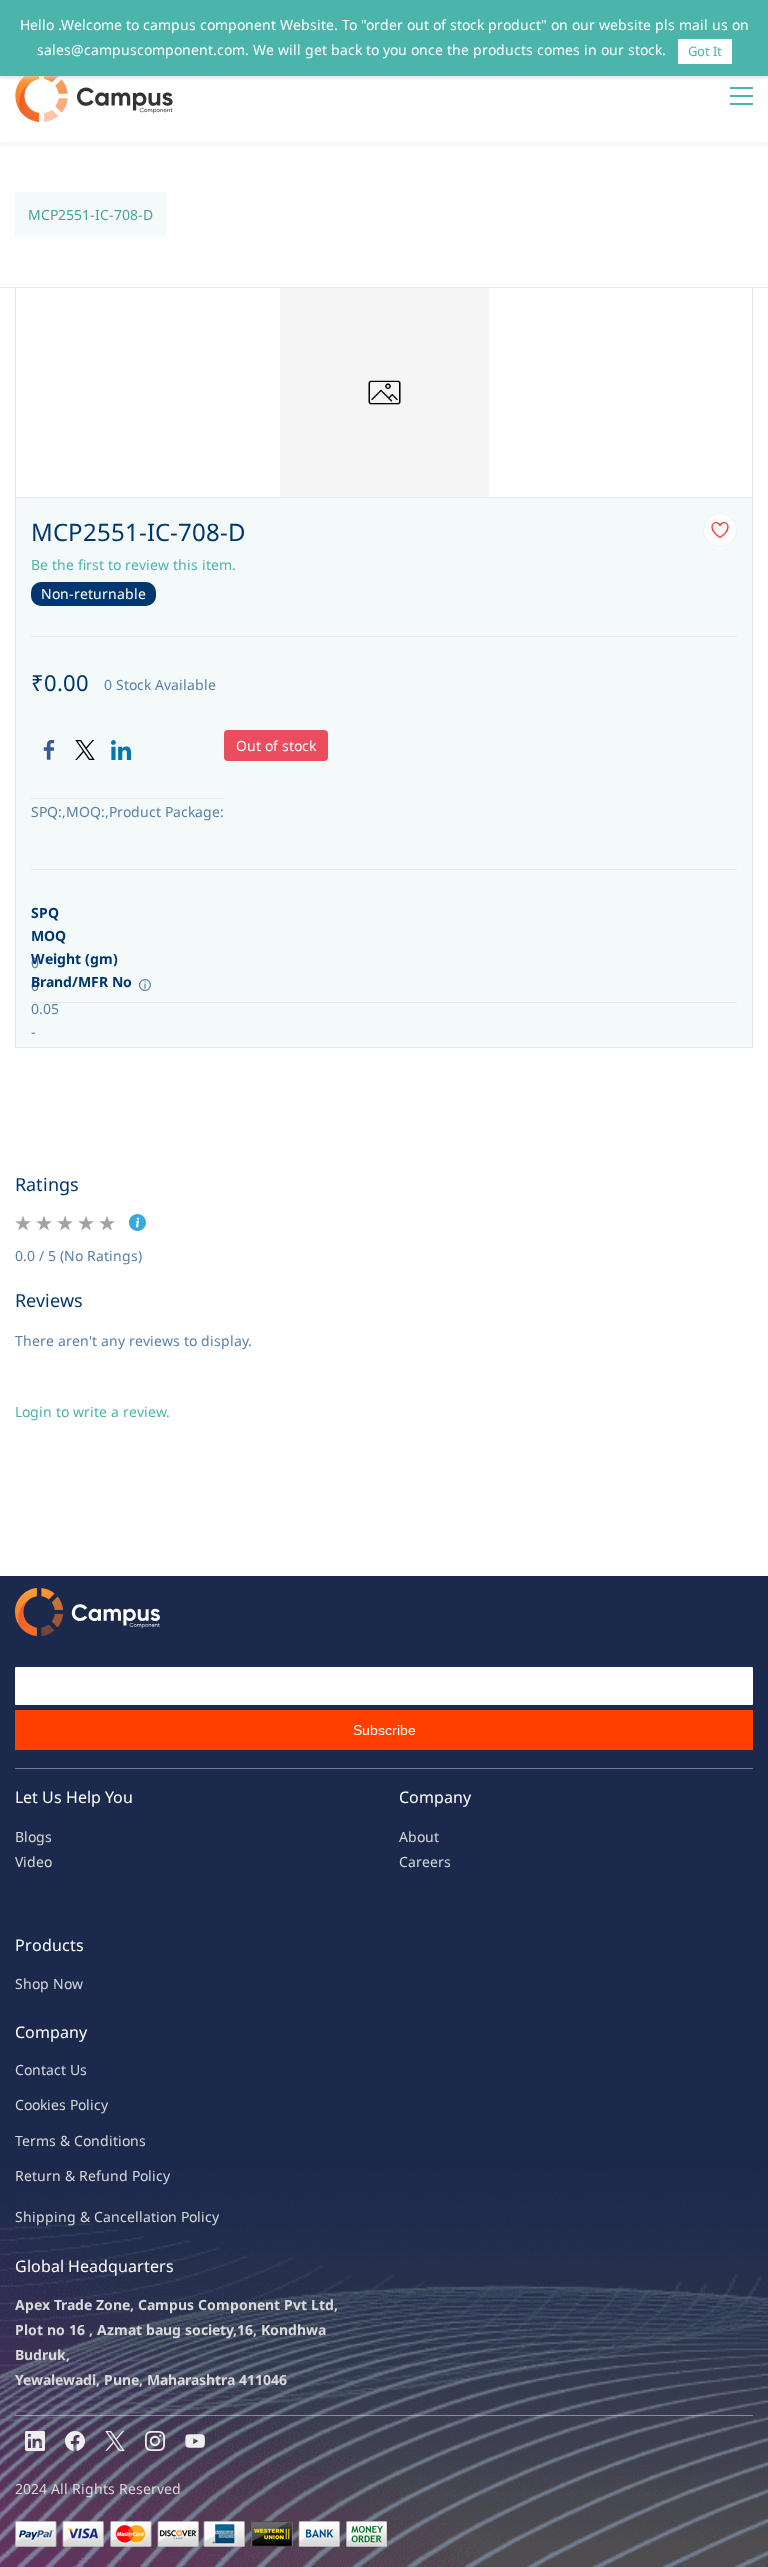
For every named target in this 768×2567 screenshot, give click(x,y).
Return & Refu (62, 2175)
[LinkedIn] (121, 750)
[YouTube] (195, 2441)
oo (32, 2104)
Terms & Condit (66, 2140)
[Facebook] (49, 750)
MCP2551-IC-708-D (90, 214)
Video (33, 1861)
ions (132, 2140)
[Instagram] (155, 2441)
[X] (115, 2441)
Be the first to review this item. (133, 564)
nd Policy (140, 2175)
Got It (705, 51)
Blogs (33, 1836)
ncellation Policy (165, 2216)
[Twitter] (85, 750)
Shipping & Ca (63, 2216)
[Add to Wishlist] (720, 530)
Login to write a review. (92, 1411)
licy (97, 2104)
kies (53, 2104)
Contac (38, 2069)
